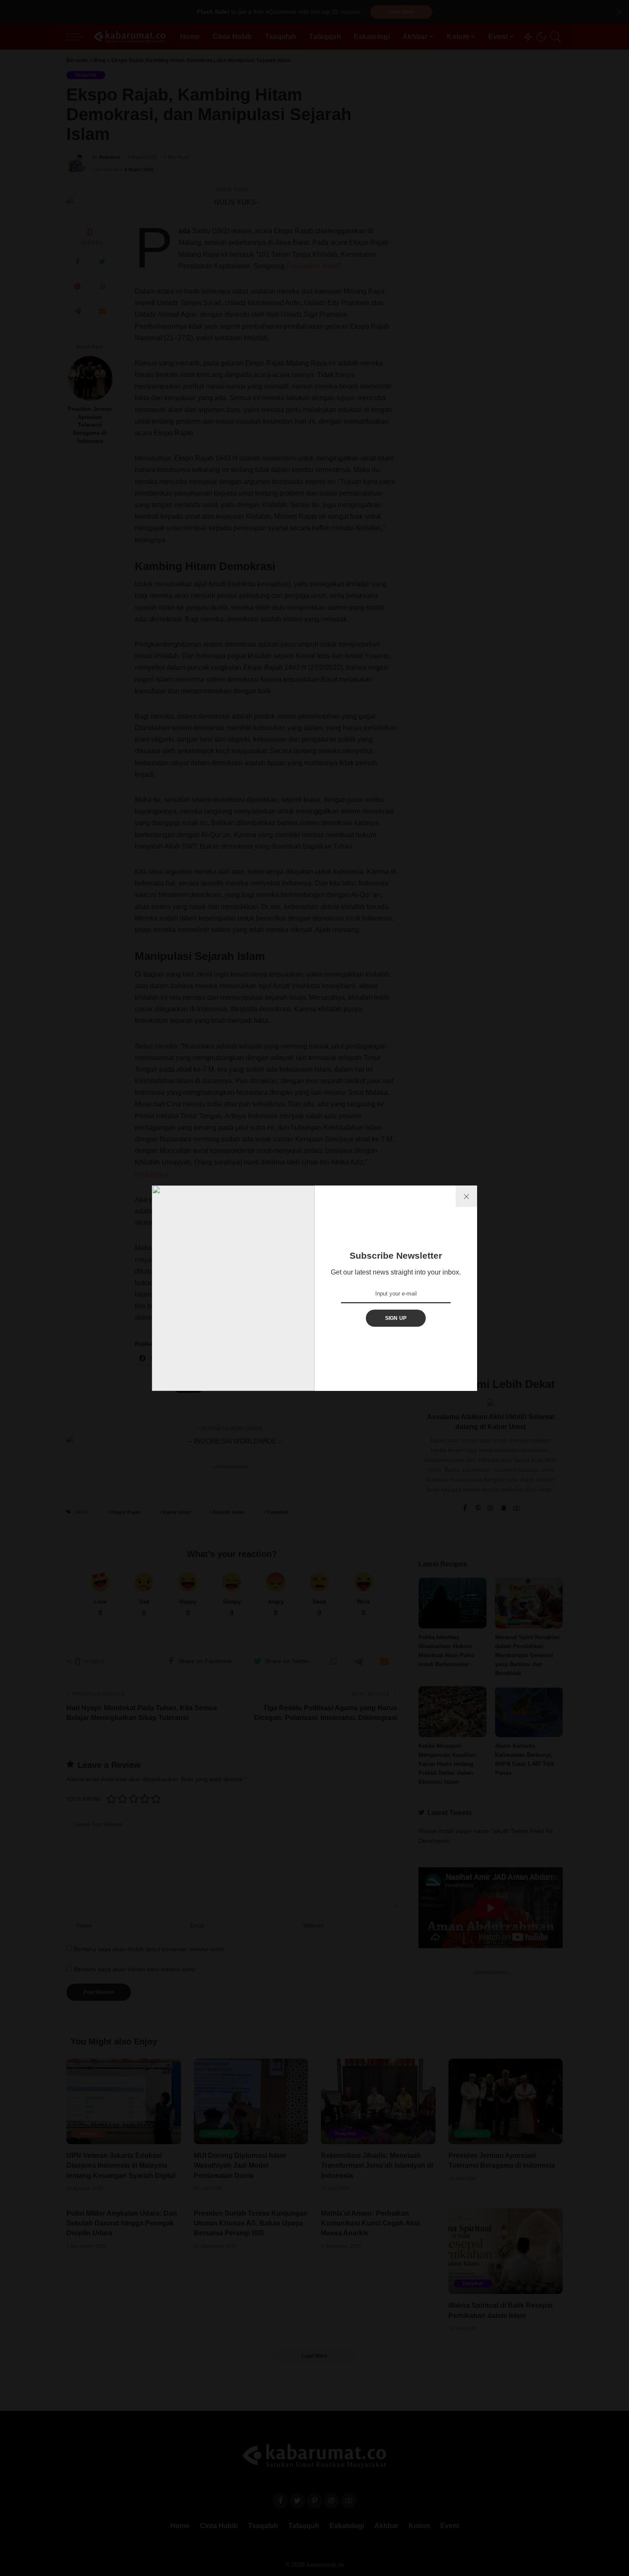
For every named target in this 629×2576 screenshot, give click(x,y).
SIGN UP (396, 1318)
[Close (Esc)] (466, 1196)
